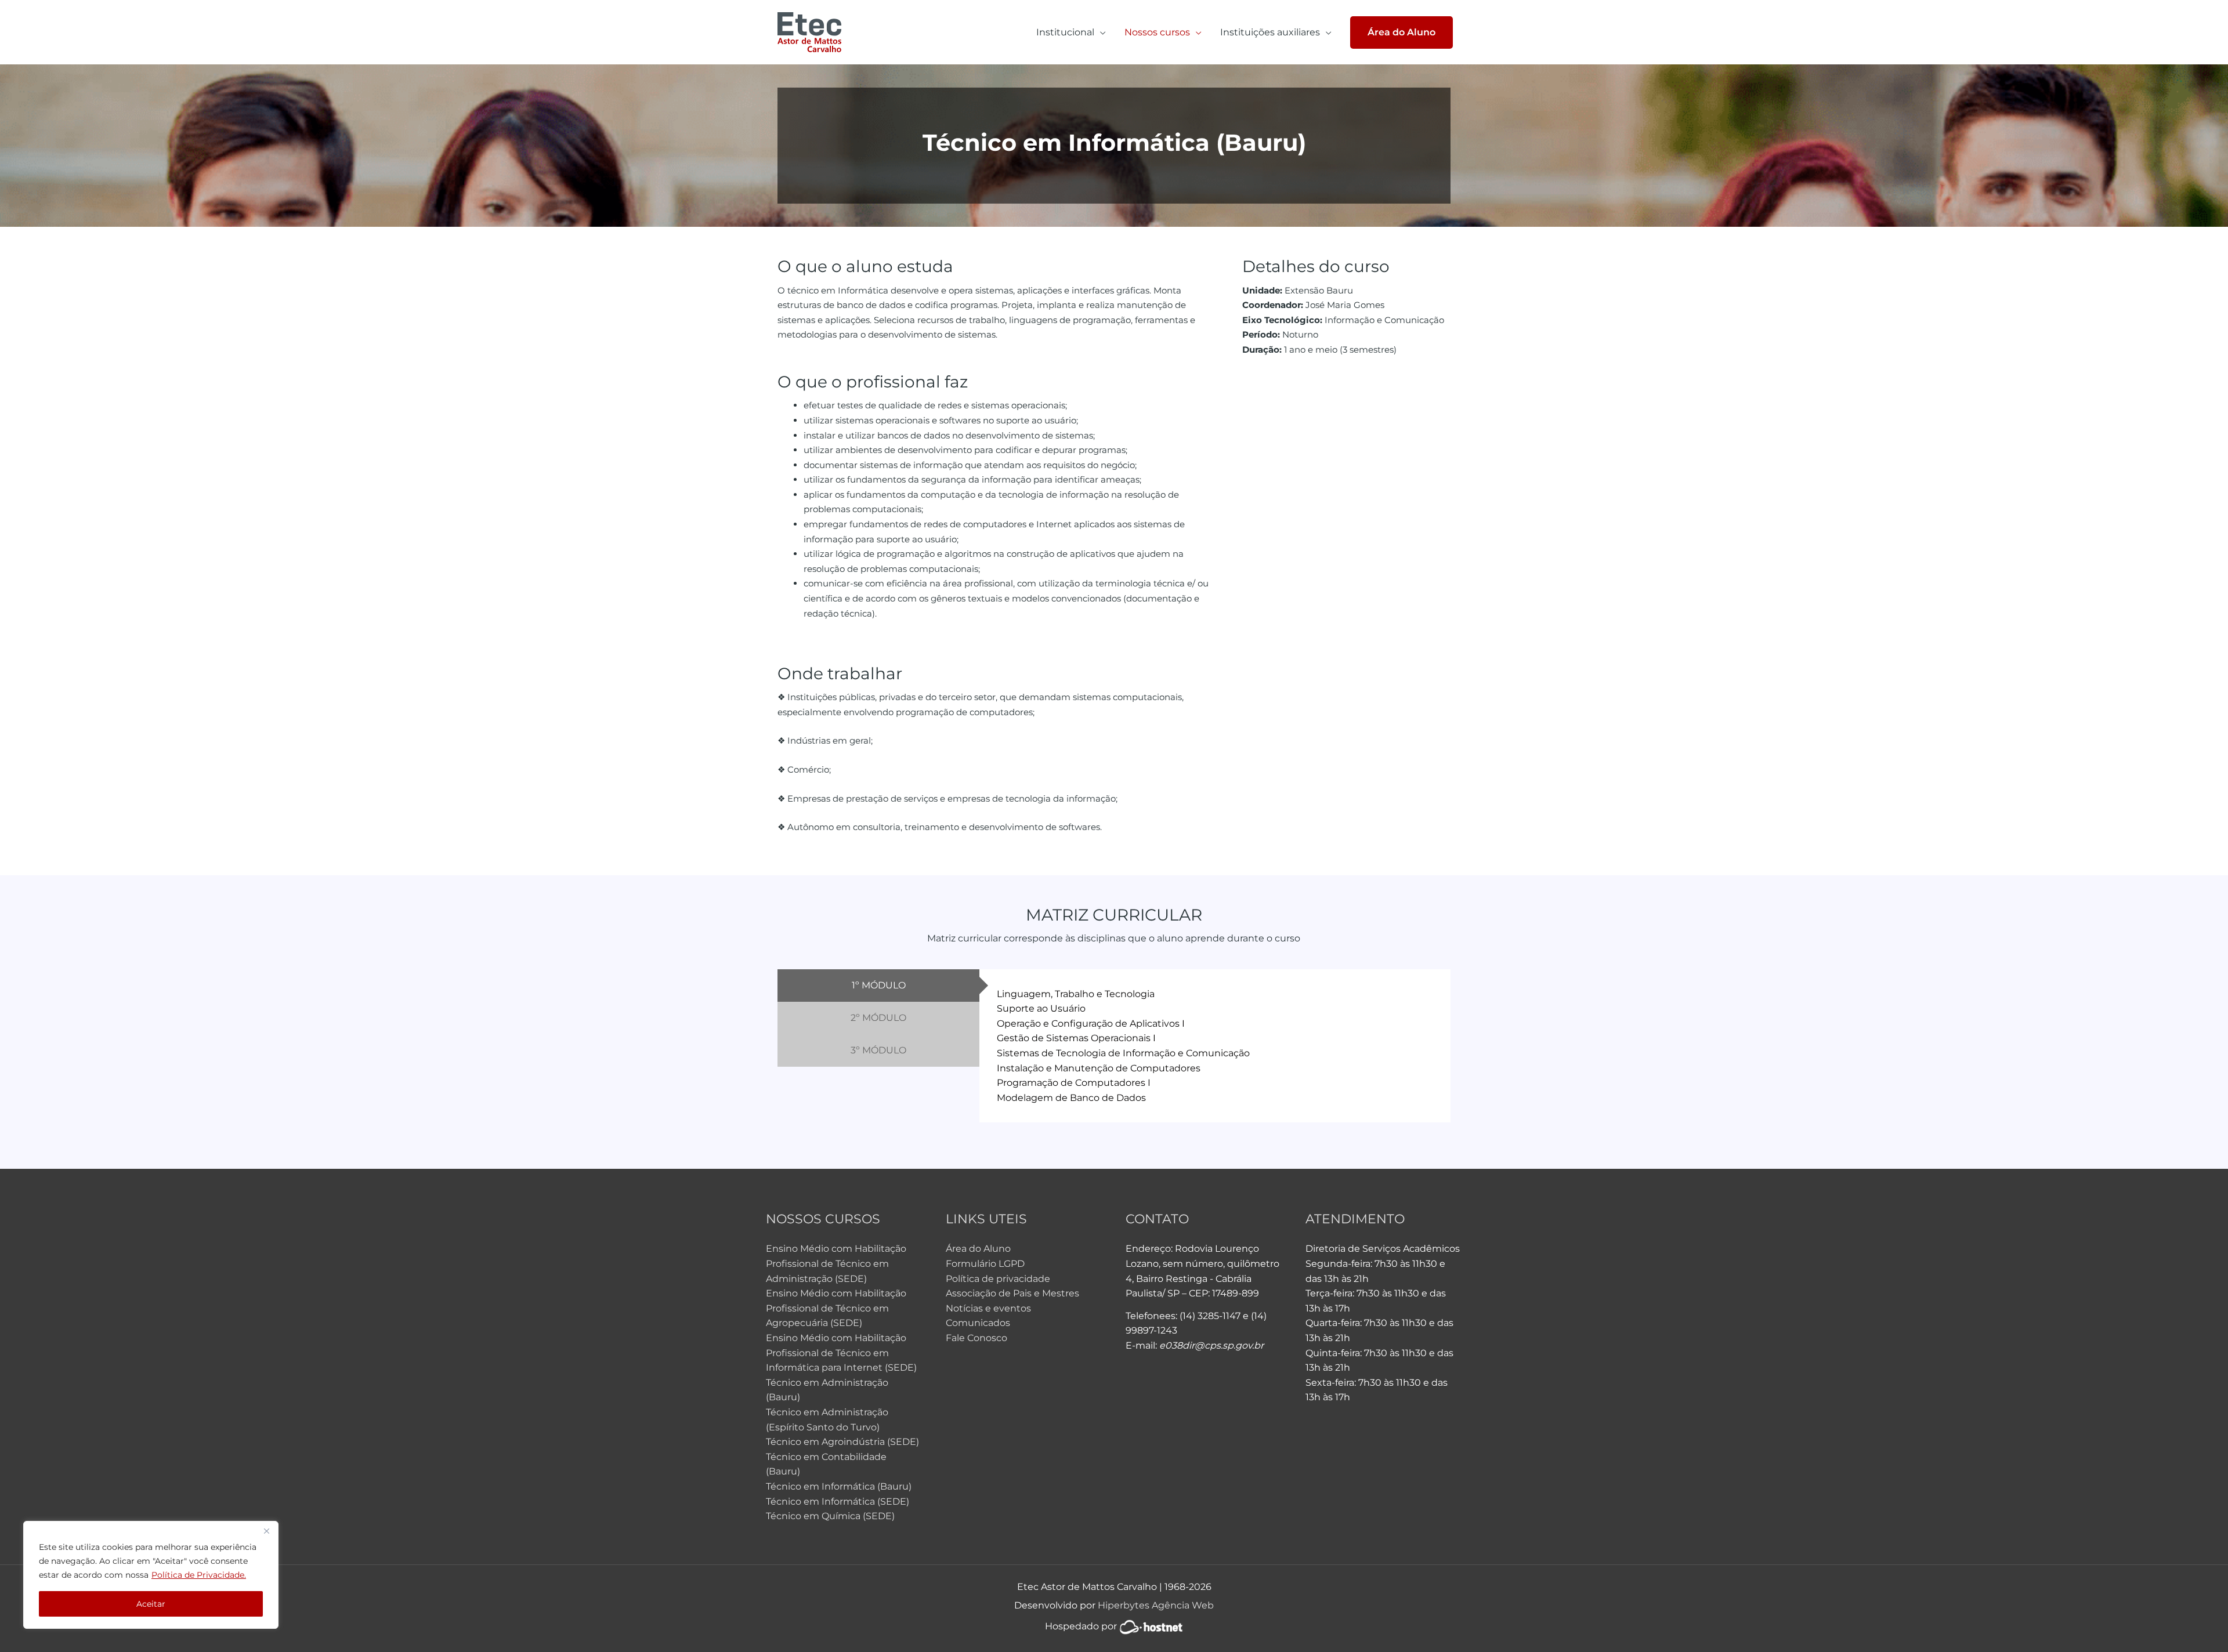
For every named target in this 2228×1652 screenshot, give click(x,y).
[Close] (266, 1531)
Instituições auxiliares (1270, 32)
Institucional (1065, 32)
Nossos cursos (1157, 32)
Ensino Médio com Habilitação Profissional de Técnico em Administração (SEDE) (836, 1263)
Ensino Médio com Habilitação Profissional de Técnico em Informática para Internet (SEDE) (841, 1353)
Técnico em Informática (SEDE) (838, 1501)
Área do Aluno (978, 1249)
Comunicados (978, 1323)
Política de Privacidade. (199, 1575)
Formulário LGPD (985, 1264)
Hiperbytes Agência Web (1156, 1605)
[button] (1401, 32)
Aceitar (151, 1604)
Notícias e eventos (988, 1308)
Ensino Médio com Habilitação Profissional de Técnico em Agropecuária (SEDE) (836, 1308)
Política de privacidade (998, 1279)
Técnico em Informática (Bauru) (839, 1486)
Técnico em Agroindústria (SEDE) (842, 1442)
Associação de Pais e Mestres (1012, 1293)
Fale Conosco (976, 1338)
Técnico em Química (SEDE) (830, 1516)
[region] (151, 1575)
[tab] (878, 986)
